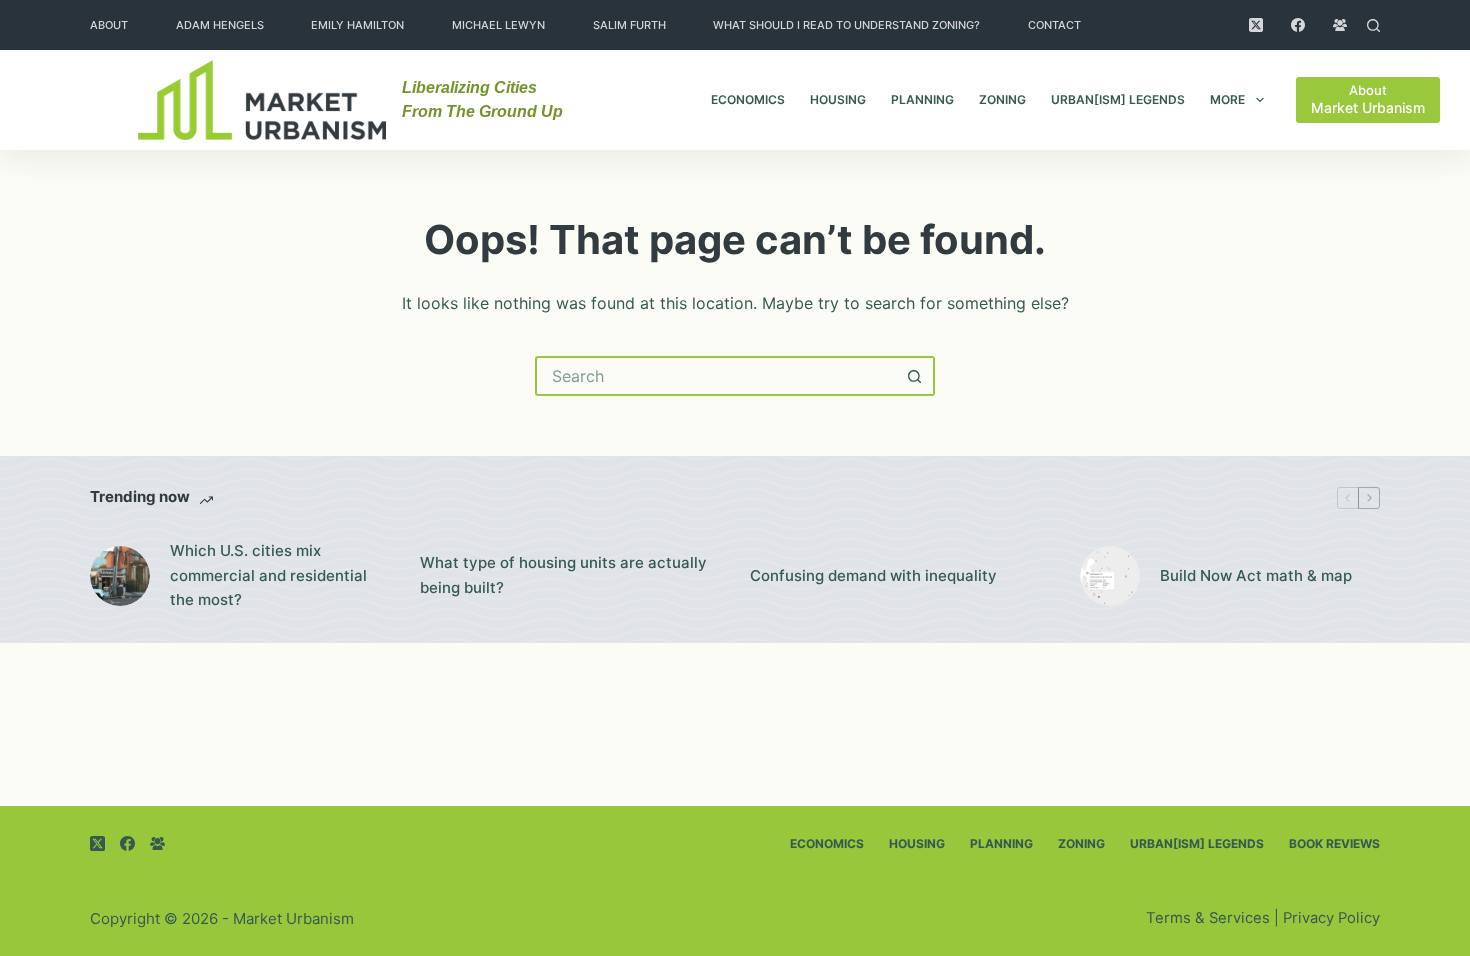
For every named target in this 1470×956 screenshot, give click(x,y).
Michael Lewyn (498, 25)
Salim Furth (629, 25)
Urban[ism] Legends (1118, 99)
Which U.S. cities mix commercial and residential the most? (268, 575)
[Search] (1373, 25)
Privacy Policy (1331, 918)
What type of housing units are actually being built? (563, 575)
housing (838, 99)
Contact (1054, 25)
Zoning (1002, 99)
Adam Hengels (220, 25)
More (1227, 99)
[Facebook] (1298, 25)
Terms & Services (1208, 918)
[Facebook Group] (1340, 25)
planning (922, 99)
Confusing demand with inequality (873, 575)
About (109, 25)
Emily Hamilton (357, 25)
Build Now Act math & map (1256, 575)
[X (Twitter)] (1256, 25)
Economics (748, 99)
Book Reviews (1334, 843)
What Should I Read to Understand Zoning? (846, 25)
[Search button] (915, 376)
